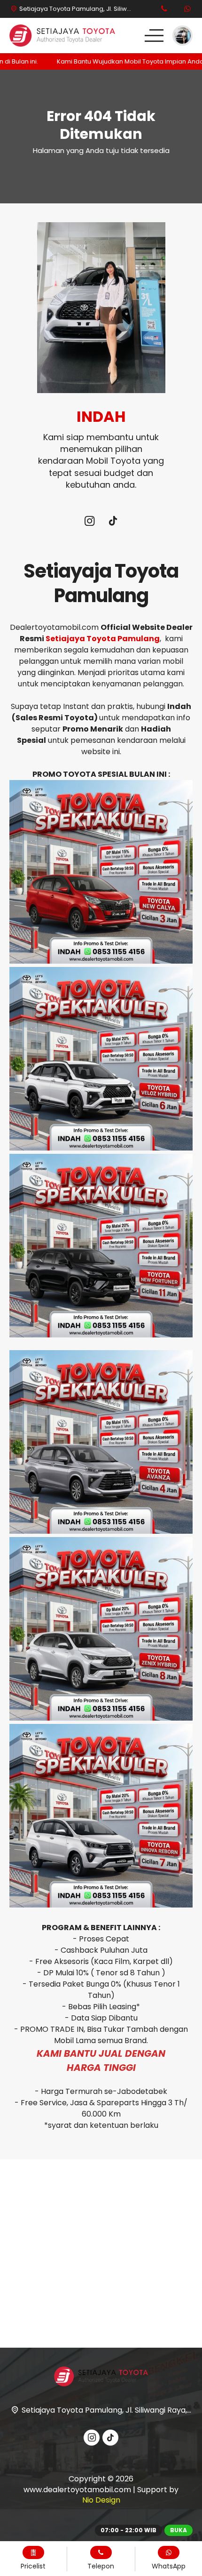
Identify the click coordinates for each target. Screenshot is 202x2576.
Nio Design (101, 2500)
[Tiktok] (113, 522)
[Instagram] (89, 522)
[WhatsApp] (187, 9)
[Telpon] (164, 9)
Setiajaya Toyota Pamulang (103, 639)
